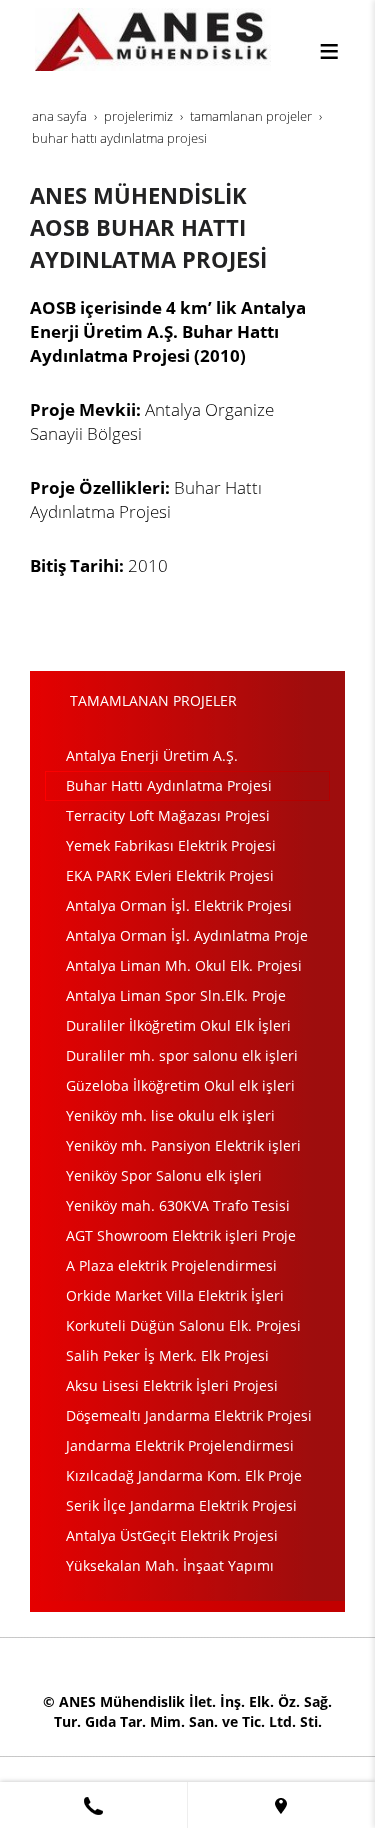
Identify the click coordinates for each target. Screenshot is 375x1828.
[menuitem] (187, 756)
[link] (93, 1805)
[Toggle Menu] (329, 51)
